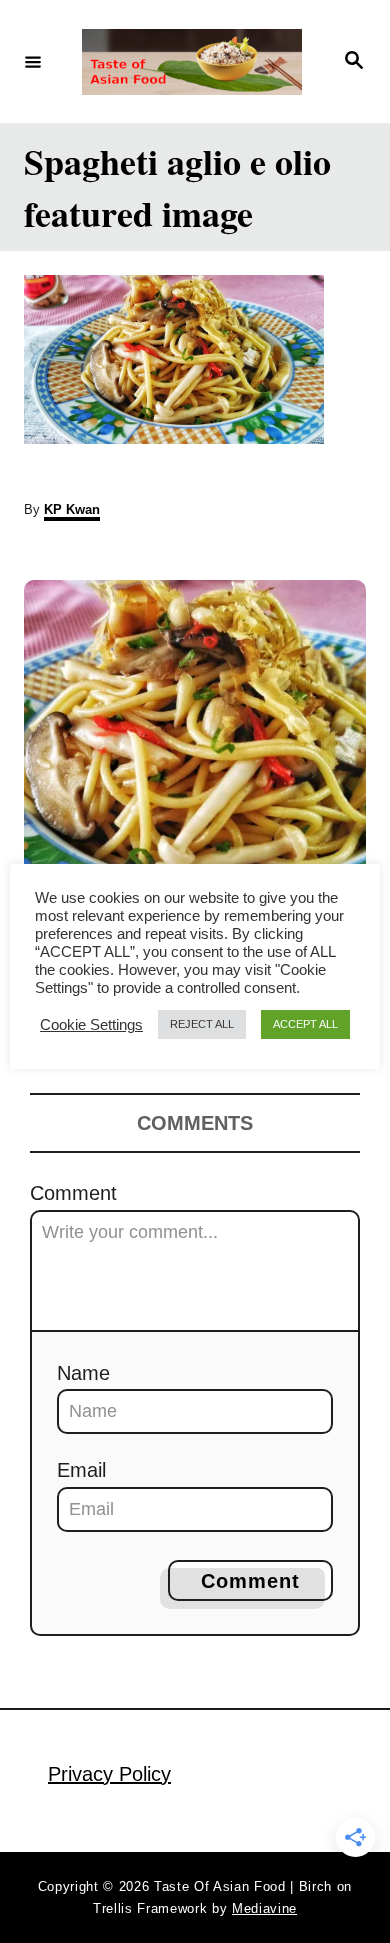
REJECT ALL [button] (202, 1024)
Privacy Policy (109, 1774)
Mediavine (264, 1908)
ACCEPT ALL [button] (305, 1024)
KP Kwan (72, 509)
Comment (73, 1193)
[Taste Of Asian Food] (192, 62)
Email (81, 1470)
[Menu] (33, 61)
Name (83, 1373)
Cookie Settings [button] (91, 1025)
